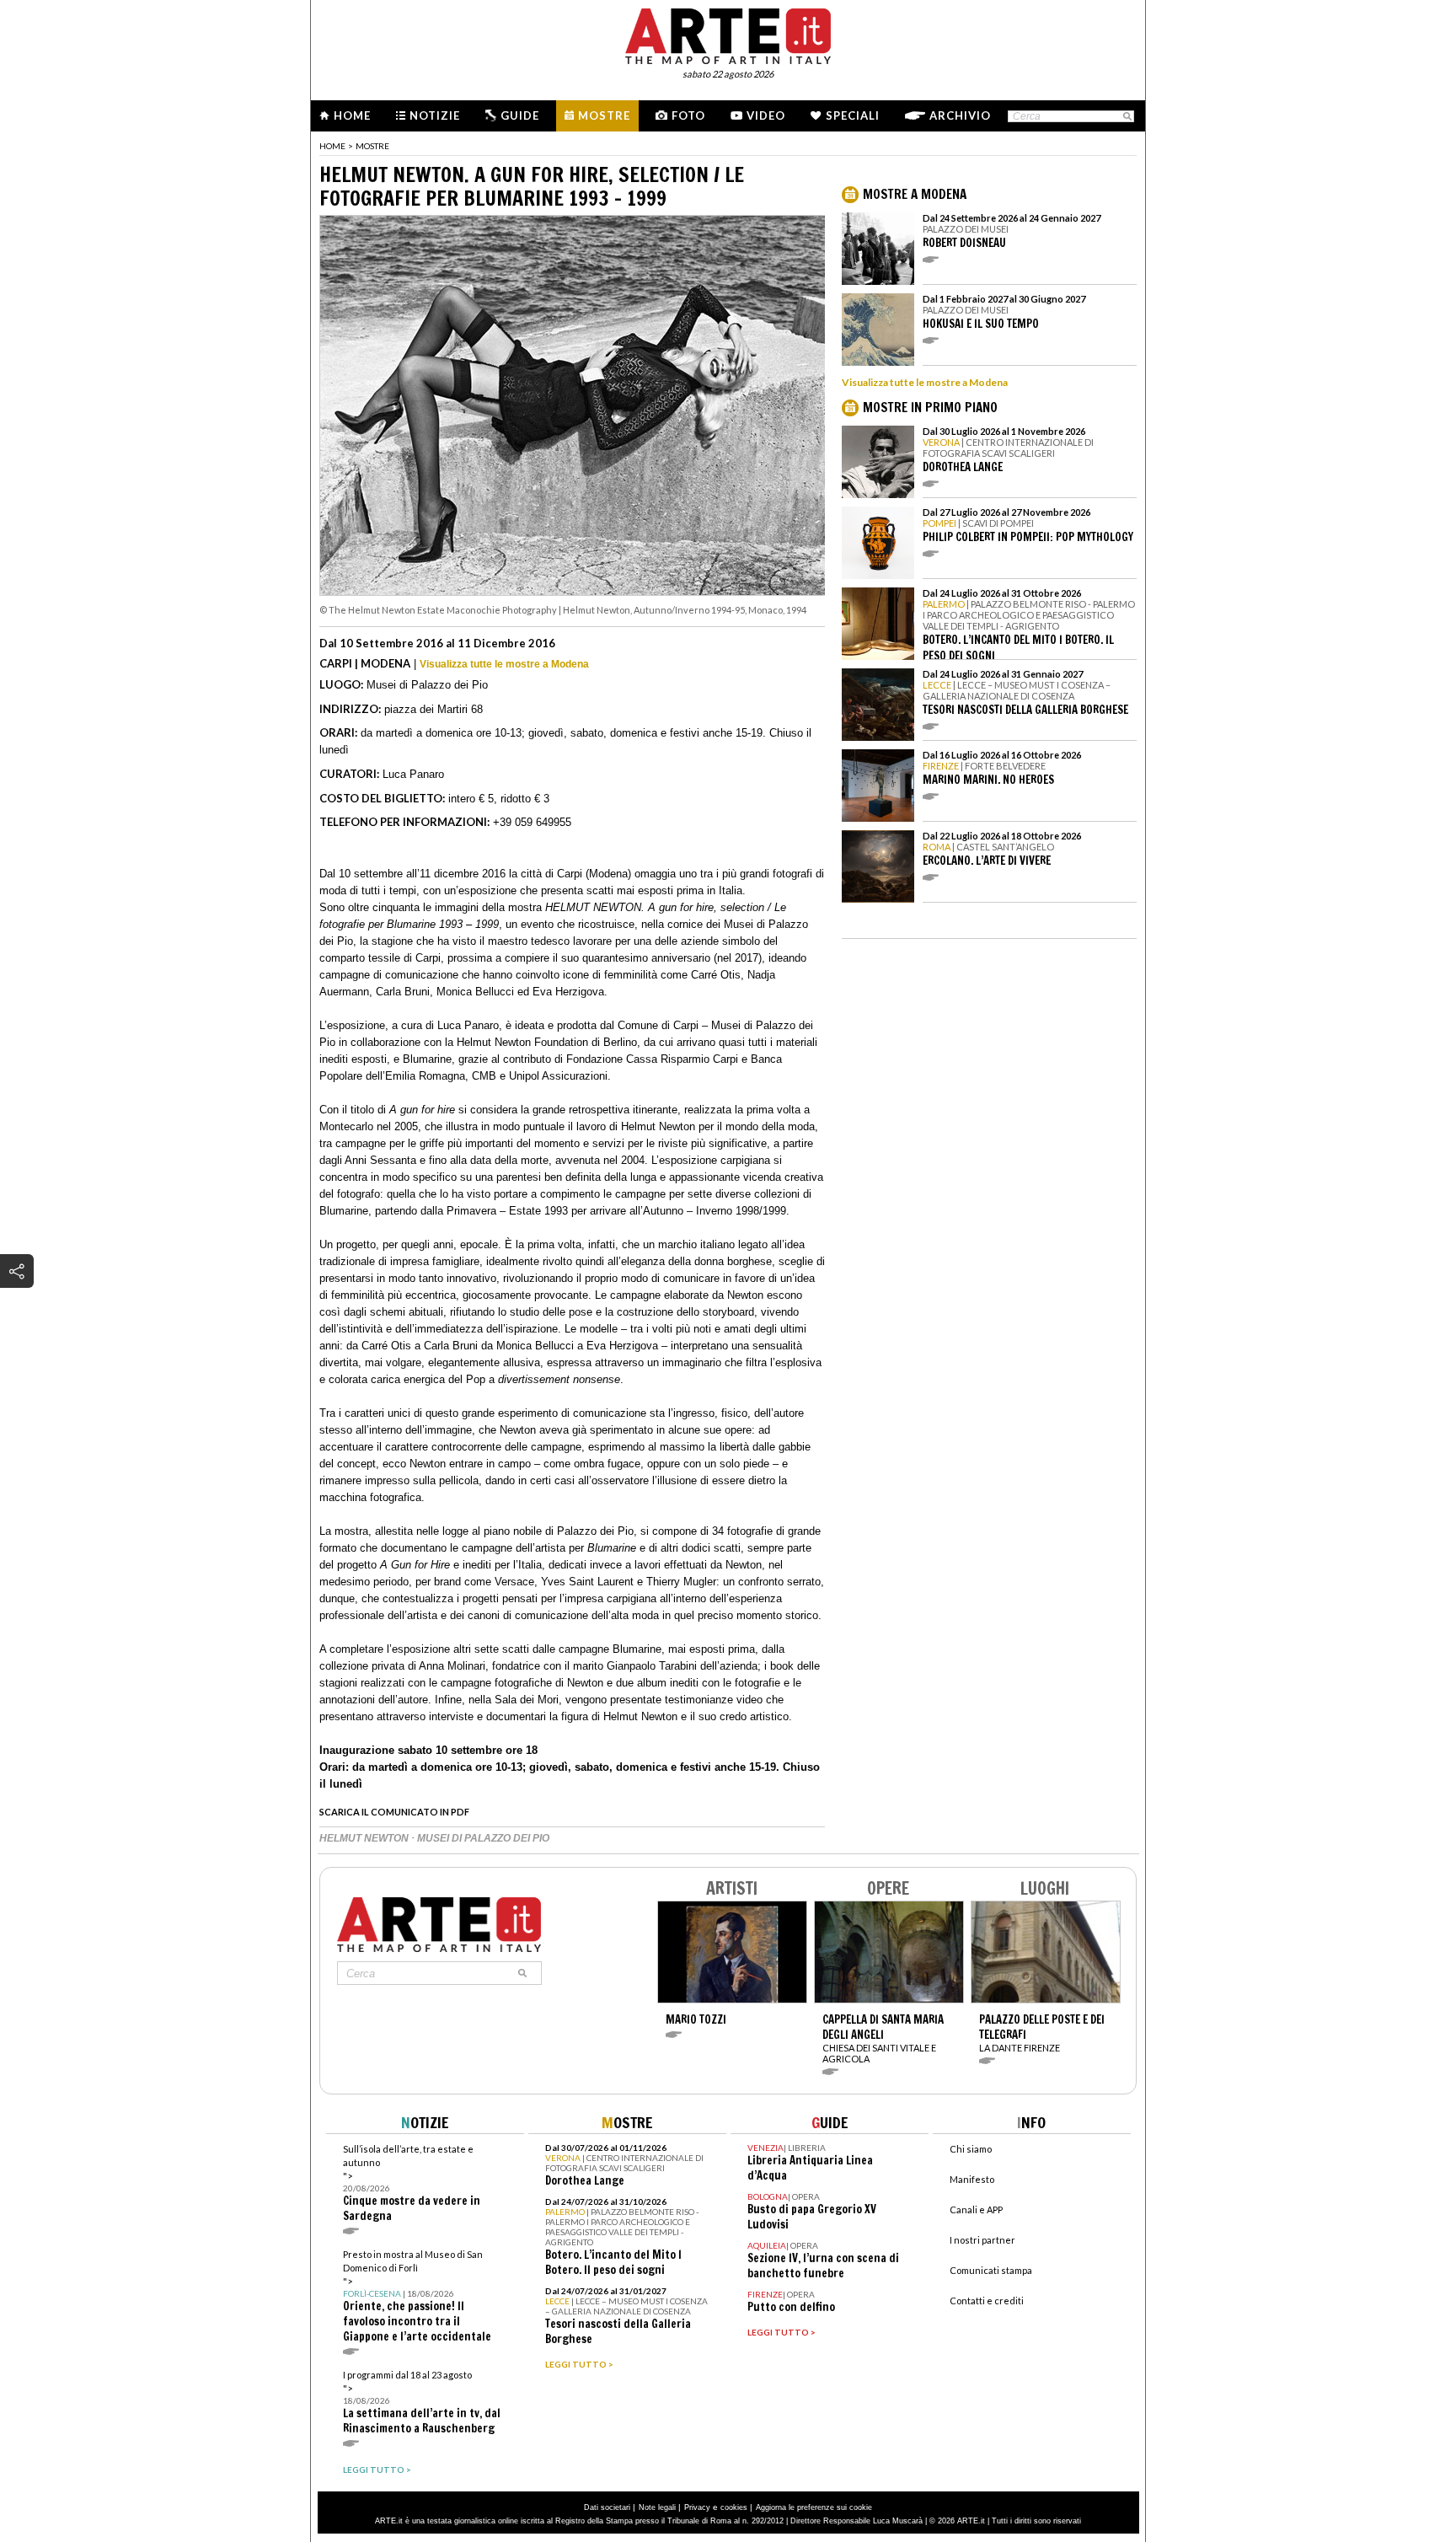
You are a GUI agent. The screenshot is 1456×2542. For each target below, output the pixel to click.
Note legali (657, 2507)
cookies (734, 2507)
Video (766, 115)
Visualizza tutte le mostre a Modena (504, 664)
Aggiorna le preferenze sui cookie (814, 2507)
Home (352, 115)
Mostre (604, 115)
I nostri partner (982, 2240)
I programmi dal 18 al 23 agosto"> (422, 2403)
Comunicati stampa (991, 2270)
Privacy (697, 2507)
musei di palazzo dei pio (483, 1838)
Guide (520, 115)
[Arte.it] (728, 34)
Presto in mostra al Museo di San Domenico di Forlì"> (417, 2296)
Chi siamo (971, 2149)
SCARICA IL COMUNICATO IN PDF (394, 1812)
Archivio (960, 115)
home (332, 146)
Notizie (435, 115)
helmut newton (365, 1838)
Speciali (853, 115)
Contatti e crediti (987, 2301)
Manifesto (972, 2179)
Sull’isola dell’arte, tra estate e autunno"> (412, 2183)
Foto (688, 115)
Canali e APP (976, 2210)
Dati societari (607, 2507)
